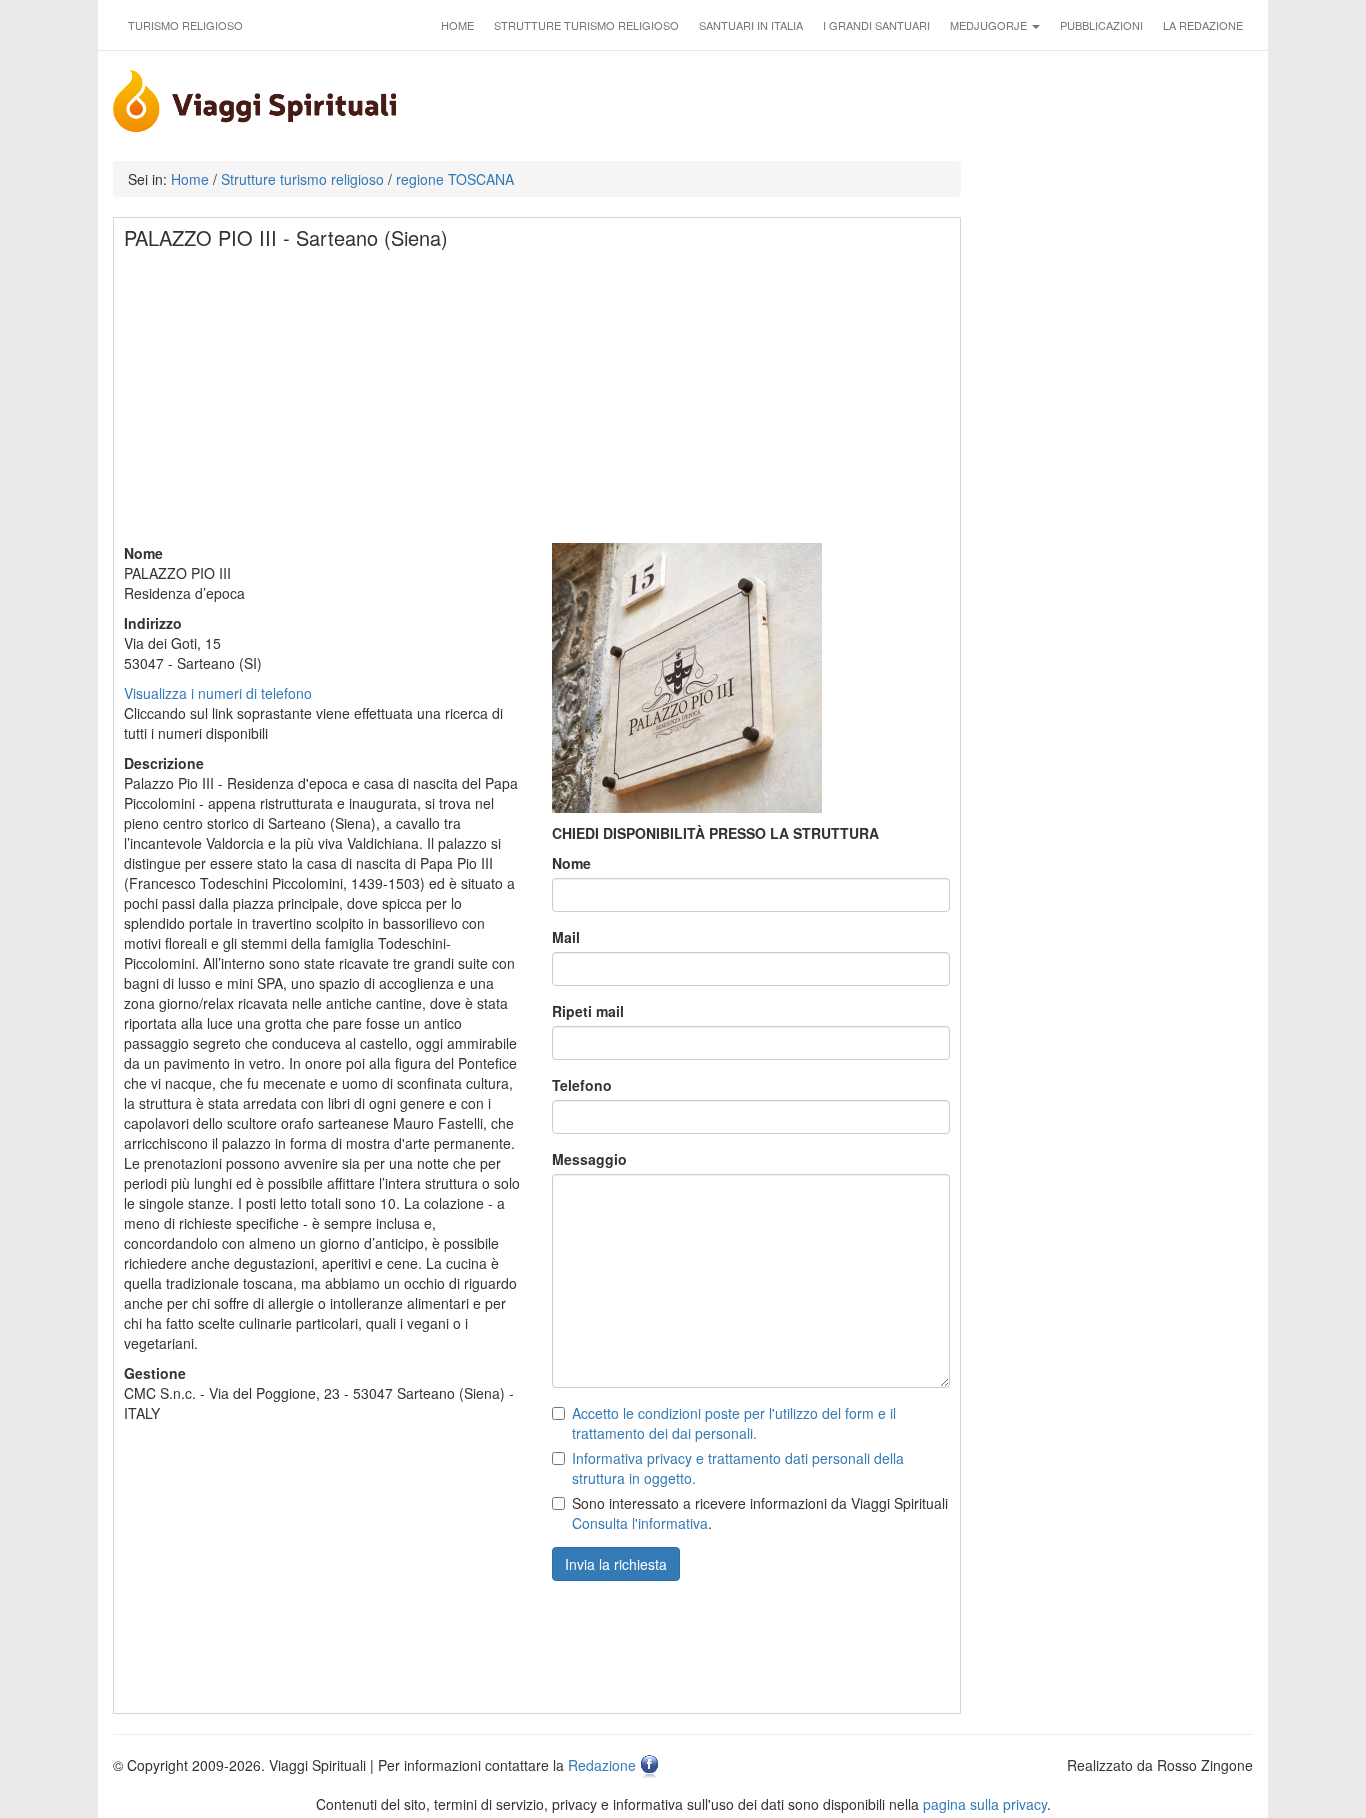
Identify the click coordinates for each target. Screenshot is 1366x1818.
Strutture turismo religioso (586, 25)
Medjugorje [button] (990, 25)
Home (457, 25)
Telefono (582, 1085)
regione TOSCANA (455, 179)
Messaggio (589, 1159)
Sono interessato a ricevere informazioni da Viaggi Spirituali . (760, 1513)
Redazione (602, 1765)
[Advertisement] (538, 403)
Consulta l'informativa (640, 1523)
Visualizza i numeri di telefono (218, 693)
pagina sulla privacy (985, 1804)
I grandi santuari (876, 25)
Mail (566, 937)
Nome (571, 863)
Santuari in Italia (751, 25)
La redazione (1203, 25)
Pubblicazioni (1101, 25)
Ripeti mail (588, 1011)
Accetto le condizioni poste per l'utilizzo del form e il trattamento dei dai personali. (734, 1423)
